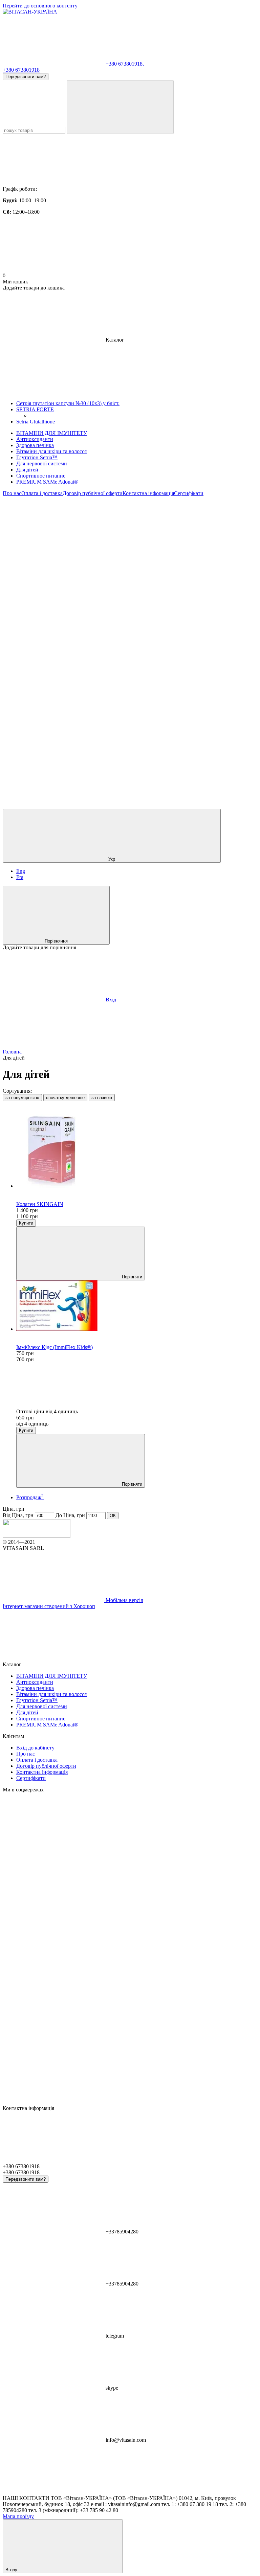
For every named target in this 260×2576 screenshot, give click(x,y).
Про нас (12, 493)
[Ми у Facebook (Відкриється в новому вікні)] (155, 545)
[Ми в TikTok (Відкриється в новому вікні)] (53, 806)
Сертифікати (189, 493)
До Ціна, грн (70, 1515)
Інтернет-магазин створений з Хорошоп (49, 1606)
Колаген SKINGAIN (40, 1204)
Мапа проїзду (18, 2516)
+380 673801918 (21, 70)
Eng (21, 871)
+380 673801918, (125, 64)
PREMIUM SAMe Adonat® (47, 482)
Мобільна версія (124, 1600)
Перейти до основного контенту (40, 6)
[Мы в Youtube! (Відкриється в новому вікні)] (53, 597)
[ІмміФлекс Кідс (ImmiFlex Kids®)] (137, 1306)
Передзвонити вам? (26, 77)
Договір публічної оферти (93, 493)
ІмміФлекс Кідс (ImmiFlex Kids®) (55, 1347)
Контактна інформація (148, 493)
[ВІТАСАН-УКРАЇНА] (37, 1536)
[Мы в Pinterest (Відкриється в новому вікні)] (155, 649)
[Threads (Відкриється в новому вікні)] (155, 806)
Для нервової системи (42, 463)
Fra (20, 877)
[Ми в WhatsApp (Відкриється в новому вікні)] (53, 754)
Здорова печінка (35, 445)
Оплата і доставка (42, 493)
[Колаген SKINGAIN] (137, 1148)
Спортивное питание (41, 476)
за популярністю (22, 1098)
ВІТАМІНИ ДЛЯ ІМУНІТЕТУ (52, 433)
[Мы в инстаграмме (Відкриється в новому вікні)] (53, 649)
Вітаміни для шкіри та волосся (51, 451)
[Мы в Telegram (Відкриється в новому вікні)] (53, 702)
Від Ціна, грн (18, 1515)
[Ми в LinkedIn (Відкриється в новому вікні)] (155, 754)
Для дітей (27, 470)
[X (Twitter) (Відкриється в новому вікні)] (155, 597)
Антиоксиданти (35, 439)
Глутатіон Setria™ (37, 457)
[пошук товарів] (120, 107)
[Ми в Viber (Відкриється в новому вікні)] (155, 702)
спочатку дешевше (65, 1098)
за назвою (102, 1098)
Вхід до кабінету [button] (35, 1748)
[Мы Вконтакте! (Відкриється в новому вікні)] (53, 545)
